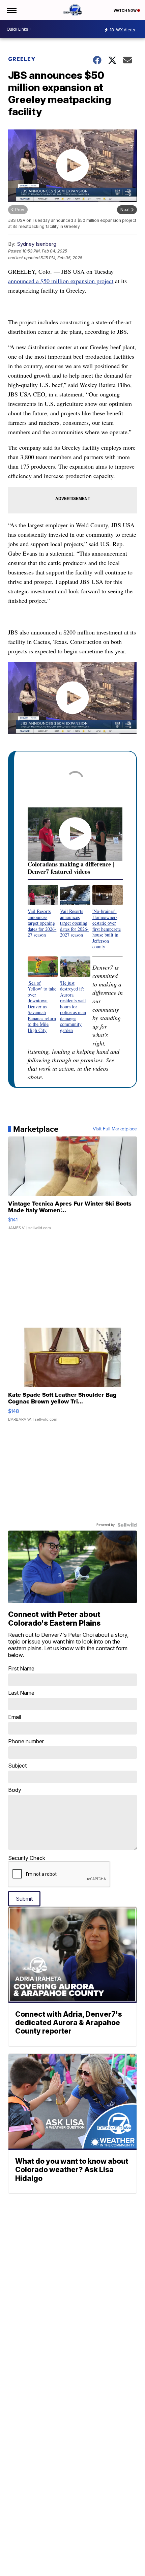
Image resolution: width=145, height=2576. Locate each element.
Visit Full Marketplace (115, 1129)
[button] (43, 911)
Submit (24, 1899)
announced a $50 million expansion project (61, 281)
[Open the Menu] (11, 10)
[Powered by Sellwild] (127, 1525)
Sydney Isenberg (37, 244)
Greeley (22, 59)
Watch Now (125, 10)
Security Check (27, 1858)
